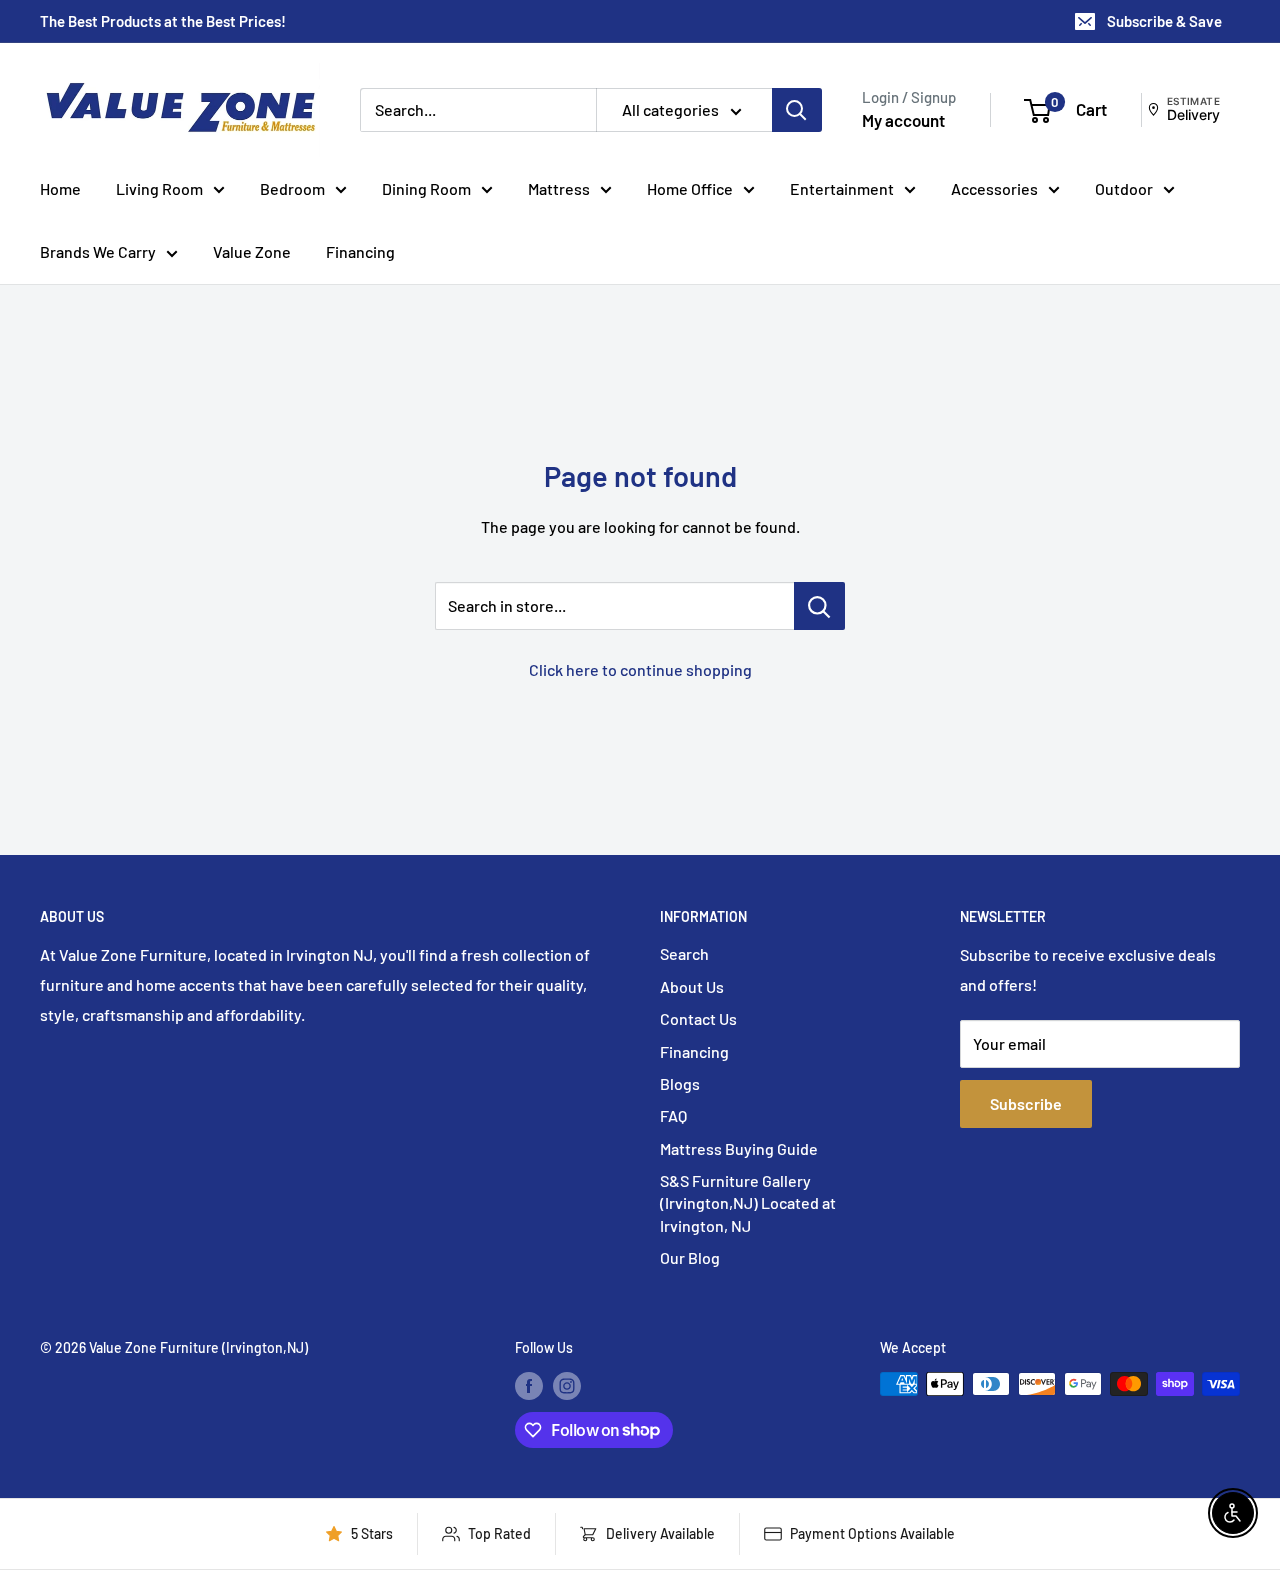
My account (903, 120)
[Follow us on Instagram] (567, 1386)
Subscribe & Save (1164, 21)
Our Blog (690, 1257)
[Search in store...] (819, 606)
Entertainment (842, 188)
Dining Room (426, 188)
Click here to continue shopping (640, 669)
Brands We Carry (98, 251)
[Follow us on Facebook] (529, 1386)
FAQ (673, 1115)
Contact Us (698, 1018)
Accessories (994, 188)
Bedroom (292, 188)
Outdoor (1124, 188)
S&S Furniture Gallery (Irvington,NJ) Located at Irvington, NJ (748, 1203)
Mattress (559, 188)
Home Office (690, 188)
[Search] (797, 110)
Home (60, 188)
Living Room (159, 188)
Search (684, 953)
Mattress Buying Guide (739, 1148)
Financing (360, 251)
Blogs (680, 1083)
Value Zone (252, 251)
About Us (692, 986)
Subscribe (1026, 1103)
